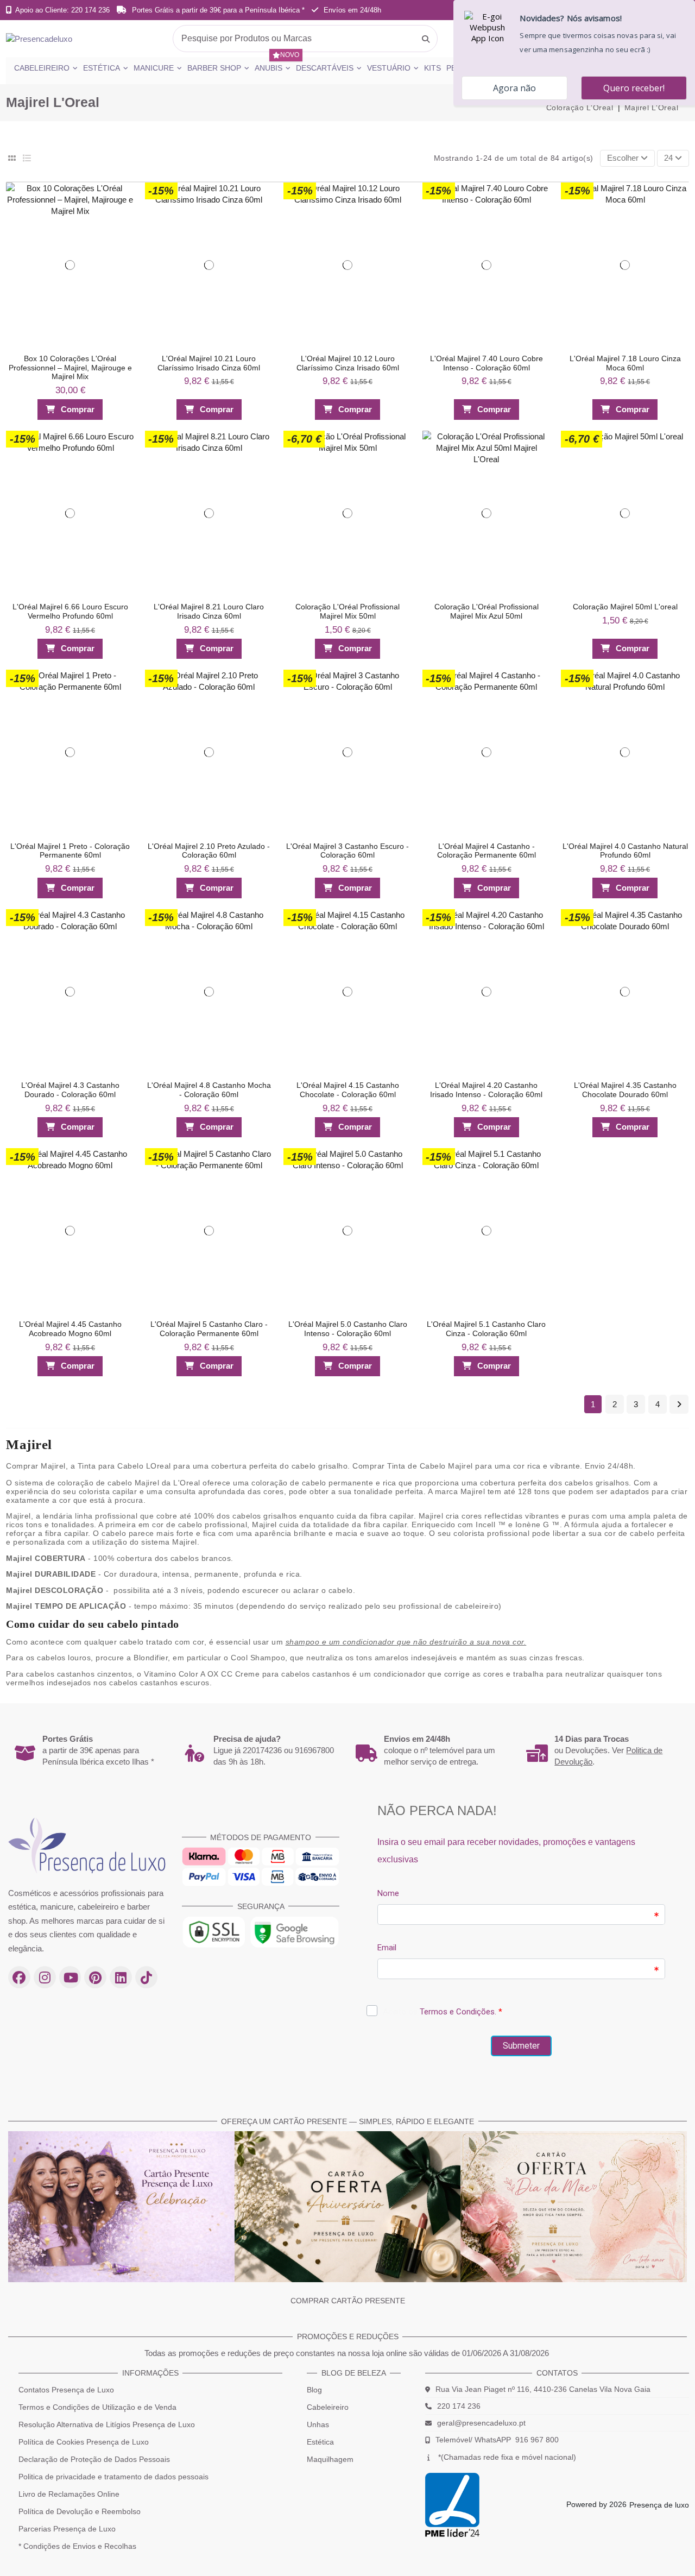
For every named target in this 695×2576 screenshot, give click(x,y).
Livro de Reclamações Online (69, 2494)
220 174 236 (459, 2406)
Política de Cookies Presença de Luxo (84, 2442)
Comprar (78, 409)
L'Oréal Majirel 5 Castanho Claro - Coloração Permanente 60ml (209, 1329)
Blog (314, 2390)
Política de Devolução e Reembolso (80, 2511)
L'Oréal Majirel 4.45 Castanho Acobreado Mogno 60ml (70, 1329)
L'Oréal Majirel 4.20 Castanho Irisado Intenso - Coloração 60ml (486, 1090)
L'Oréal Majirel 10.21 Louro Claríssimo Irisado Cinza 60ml (209, 363)
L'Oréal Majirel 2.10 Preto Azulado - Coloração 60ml (209, 851)
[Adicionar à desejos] (121, 194)
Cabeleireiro (328, 2407)
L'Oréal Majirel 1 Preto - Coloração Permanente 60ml (70, 851)
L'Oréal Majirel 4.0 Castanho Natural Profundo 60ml (625, 851)
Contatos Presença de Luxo (66, 2390)
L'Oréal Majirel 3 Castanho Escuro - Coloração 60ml (347, 851)
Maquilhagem (330, 2459)
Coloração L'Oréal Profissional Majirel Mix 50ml (347, 611)
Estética (320, 2442)
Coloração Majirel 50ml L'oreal (625, 607)
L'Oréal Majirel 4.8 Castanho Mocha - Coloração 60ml (209, 1090)
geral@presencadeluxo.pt (481, 2423)
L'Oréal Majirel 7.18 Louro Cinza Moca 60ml (625, 363)
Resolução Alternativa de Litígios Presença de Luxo (107, 2424)
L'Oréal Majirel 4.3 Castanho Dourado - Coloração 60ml (70, 1090)
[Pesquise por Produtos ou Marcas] (426, 39)
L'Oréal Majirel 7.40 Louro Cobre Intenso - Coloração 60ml (486, 363)
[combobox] (305, 39)
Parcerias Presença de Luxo (67, 2529)
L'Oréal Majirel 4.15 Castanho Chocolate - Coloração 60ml (348, 1090)
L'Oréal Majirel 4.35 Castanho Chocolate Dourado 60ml (625, 1090)
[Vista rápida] (121, 215)
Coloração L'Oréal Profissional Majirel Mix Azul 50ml (486, 611)
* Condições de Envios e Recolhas (77, 2546)
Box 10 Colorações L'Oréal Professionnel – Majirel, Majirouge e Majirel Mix (70, 368)
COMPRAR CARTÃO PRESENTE (348, 2301)
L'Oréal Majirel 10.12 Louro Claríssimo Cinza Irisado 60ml (348, 363)
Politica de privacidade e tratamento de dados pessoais (113, 2477)
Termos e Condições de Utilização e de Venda (97, 2407)
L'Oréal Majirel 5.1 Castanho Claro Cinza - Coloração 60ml (486, 1329)
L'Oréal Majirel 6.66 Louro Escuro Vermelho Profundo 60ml (70, 611)
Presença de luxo (659, 2505)
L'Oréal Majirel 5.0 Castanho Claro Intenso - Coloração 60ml (348, 1329)
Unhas (318, 2424)
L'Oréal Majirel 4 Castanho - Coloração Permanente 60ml (486, 851)
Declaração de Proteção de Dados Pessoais (94, 2459)
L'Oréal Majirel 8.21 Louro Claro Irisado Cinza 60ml (209, 611)
